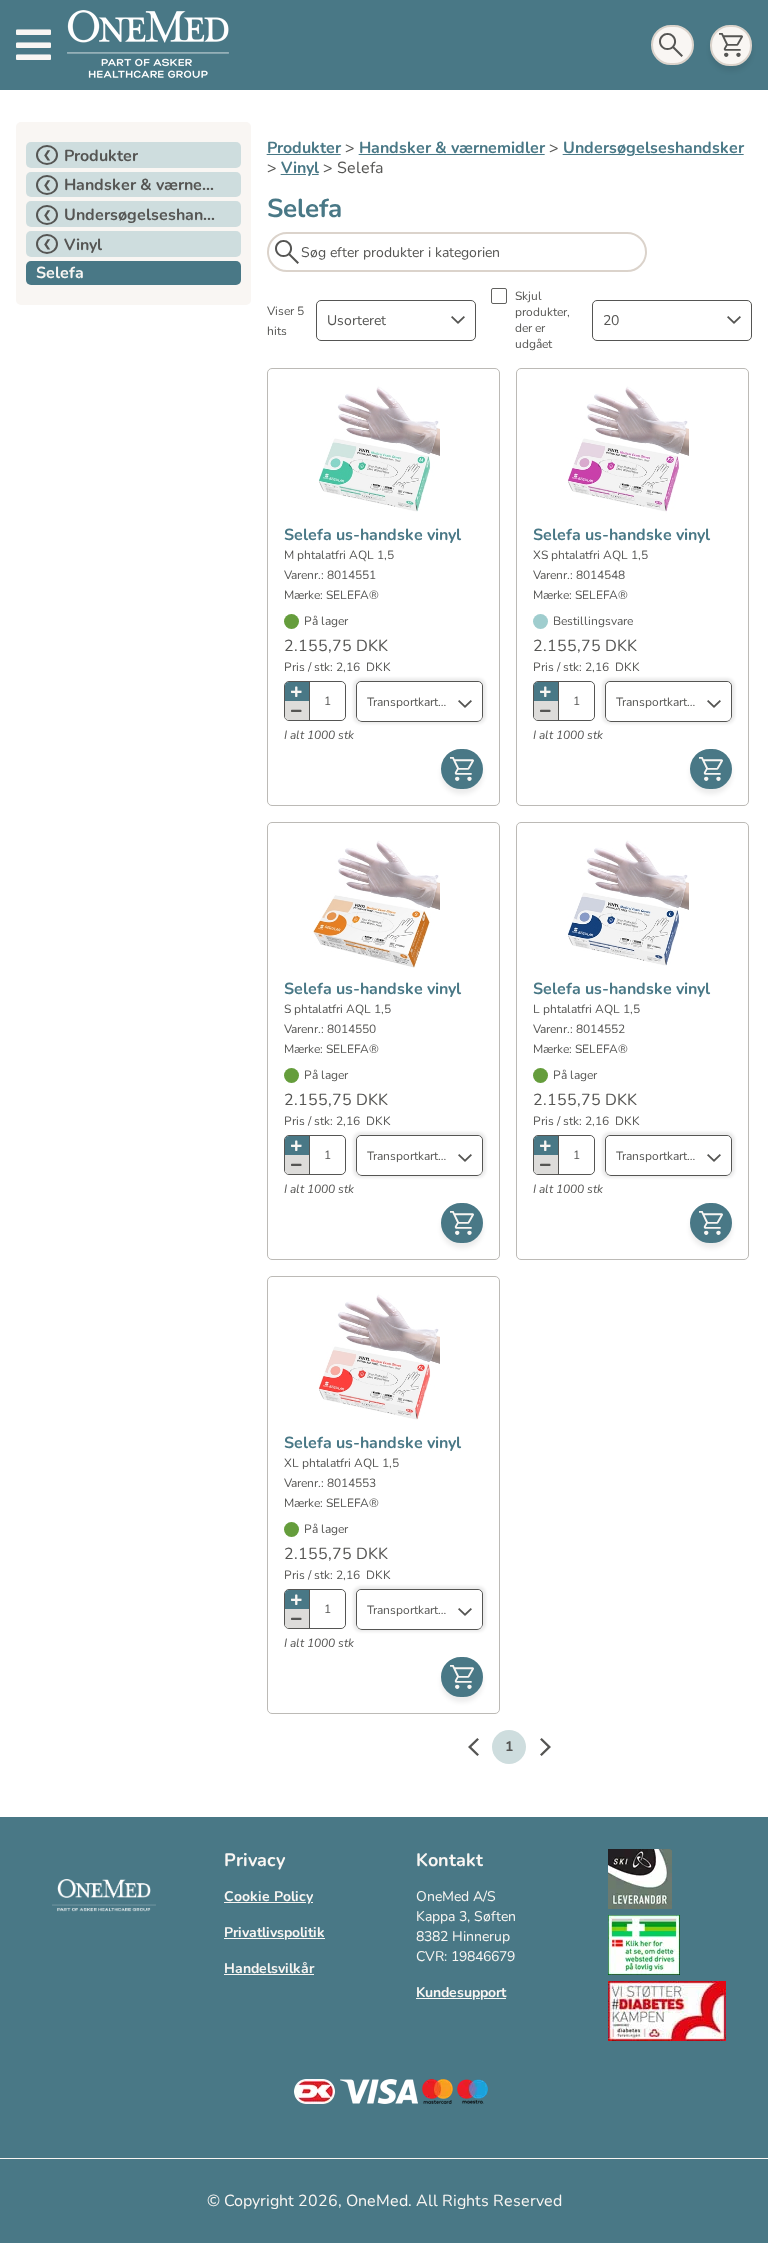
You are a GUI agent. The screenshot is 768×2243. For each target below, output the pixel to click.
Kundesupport (461, 1992)
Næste (535, 1750)
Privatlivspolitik (274, 1932)
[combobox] (396, 320)
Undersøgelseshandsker (653, 148)
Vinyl (300, 168)
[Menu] (33, 45)
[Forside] (148, 45)
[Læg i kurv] (462, 769)
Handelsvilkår (269, 1968)
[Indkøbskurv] (731, 45)
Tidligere (483, 1750)
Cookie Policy (268, 1896)
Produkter (304, 148)
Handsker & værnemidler (452, 148)
